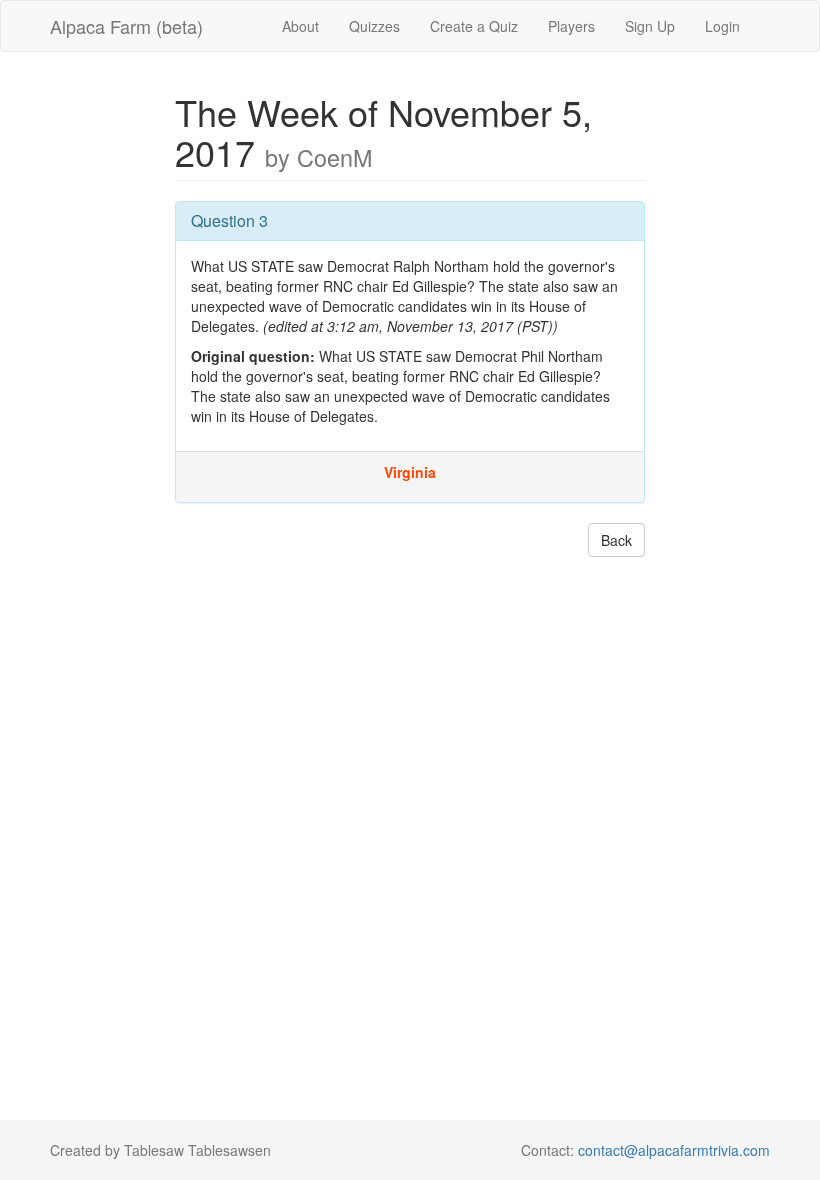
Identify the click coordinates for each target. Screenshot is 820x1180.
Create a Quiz (474, 26)
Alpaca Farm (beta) (126, 26)
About (300, 26)
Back (616, 540)
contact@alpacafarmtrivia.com (674, 1150)
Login (722, 26)
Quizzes (374, 26)
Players (571, 26)
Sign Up (650, 26)
